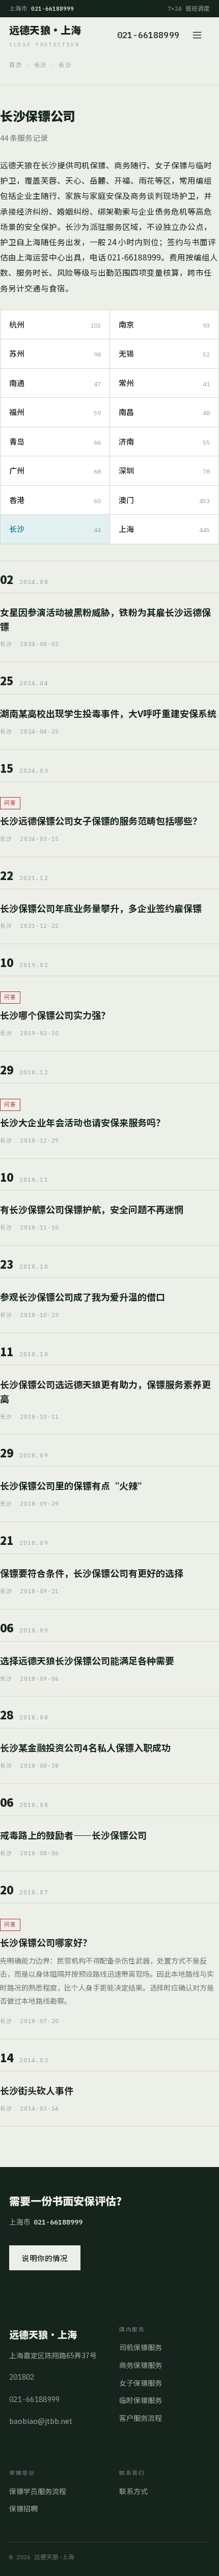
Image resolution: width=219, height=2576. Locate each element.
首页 (16, 65)
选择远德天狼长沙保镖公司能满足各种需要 (87, 1660)
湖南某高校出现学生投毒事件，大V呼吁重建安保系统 (108, 713)
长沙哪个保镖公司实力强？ (55, 1015)
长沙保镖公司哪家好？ (46, 1942)
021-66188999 (148, 35)
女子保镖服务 (141, 2383)
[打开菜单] (199, 35)
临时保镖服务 (141, 2400)
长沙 (40, 65)
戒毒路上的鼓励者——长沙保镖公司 (73, 1835)
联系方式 (133, 2491)
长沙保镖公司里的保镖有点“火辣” (74, 1485)
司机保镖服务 (141, 2347)
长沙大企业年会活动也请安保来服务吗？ (83, 1122)
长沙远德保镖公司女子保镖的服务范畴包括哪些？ (101, 821)
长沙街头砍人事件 (37, 2090)
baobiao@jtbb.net (41, 2421)
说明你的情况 (45, 2258)
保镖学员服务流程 (38, 2491)
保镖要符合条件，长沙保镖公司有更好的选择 (92, 1573)
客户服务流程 (141, 2418)
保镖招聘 (23, 2508)
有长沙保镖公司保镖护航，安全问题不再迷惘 (92, 1209)
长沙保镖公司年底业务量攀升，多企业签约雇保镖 (101, 908)
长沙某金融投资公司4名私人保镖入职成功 (85, 1747)
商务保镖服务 (141, 2365)
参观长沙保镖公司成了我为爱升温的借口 (83, 1297)
